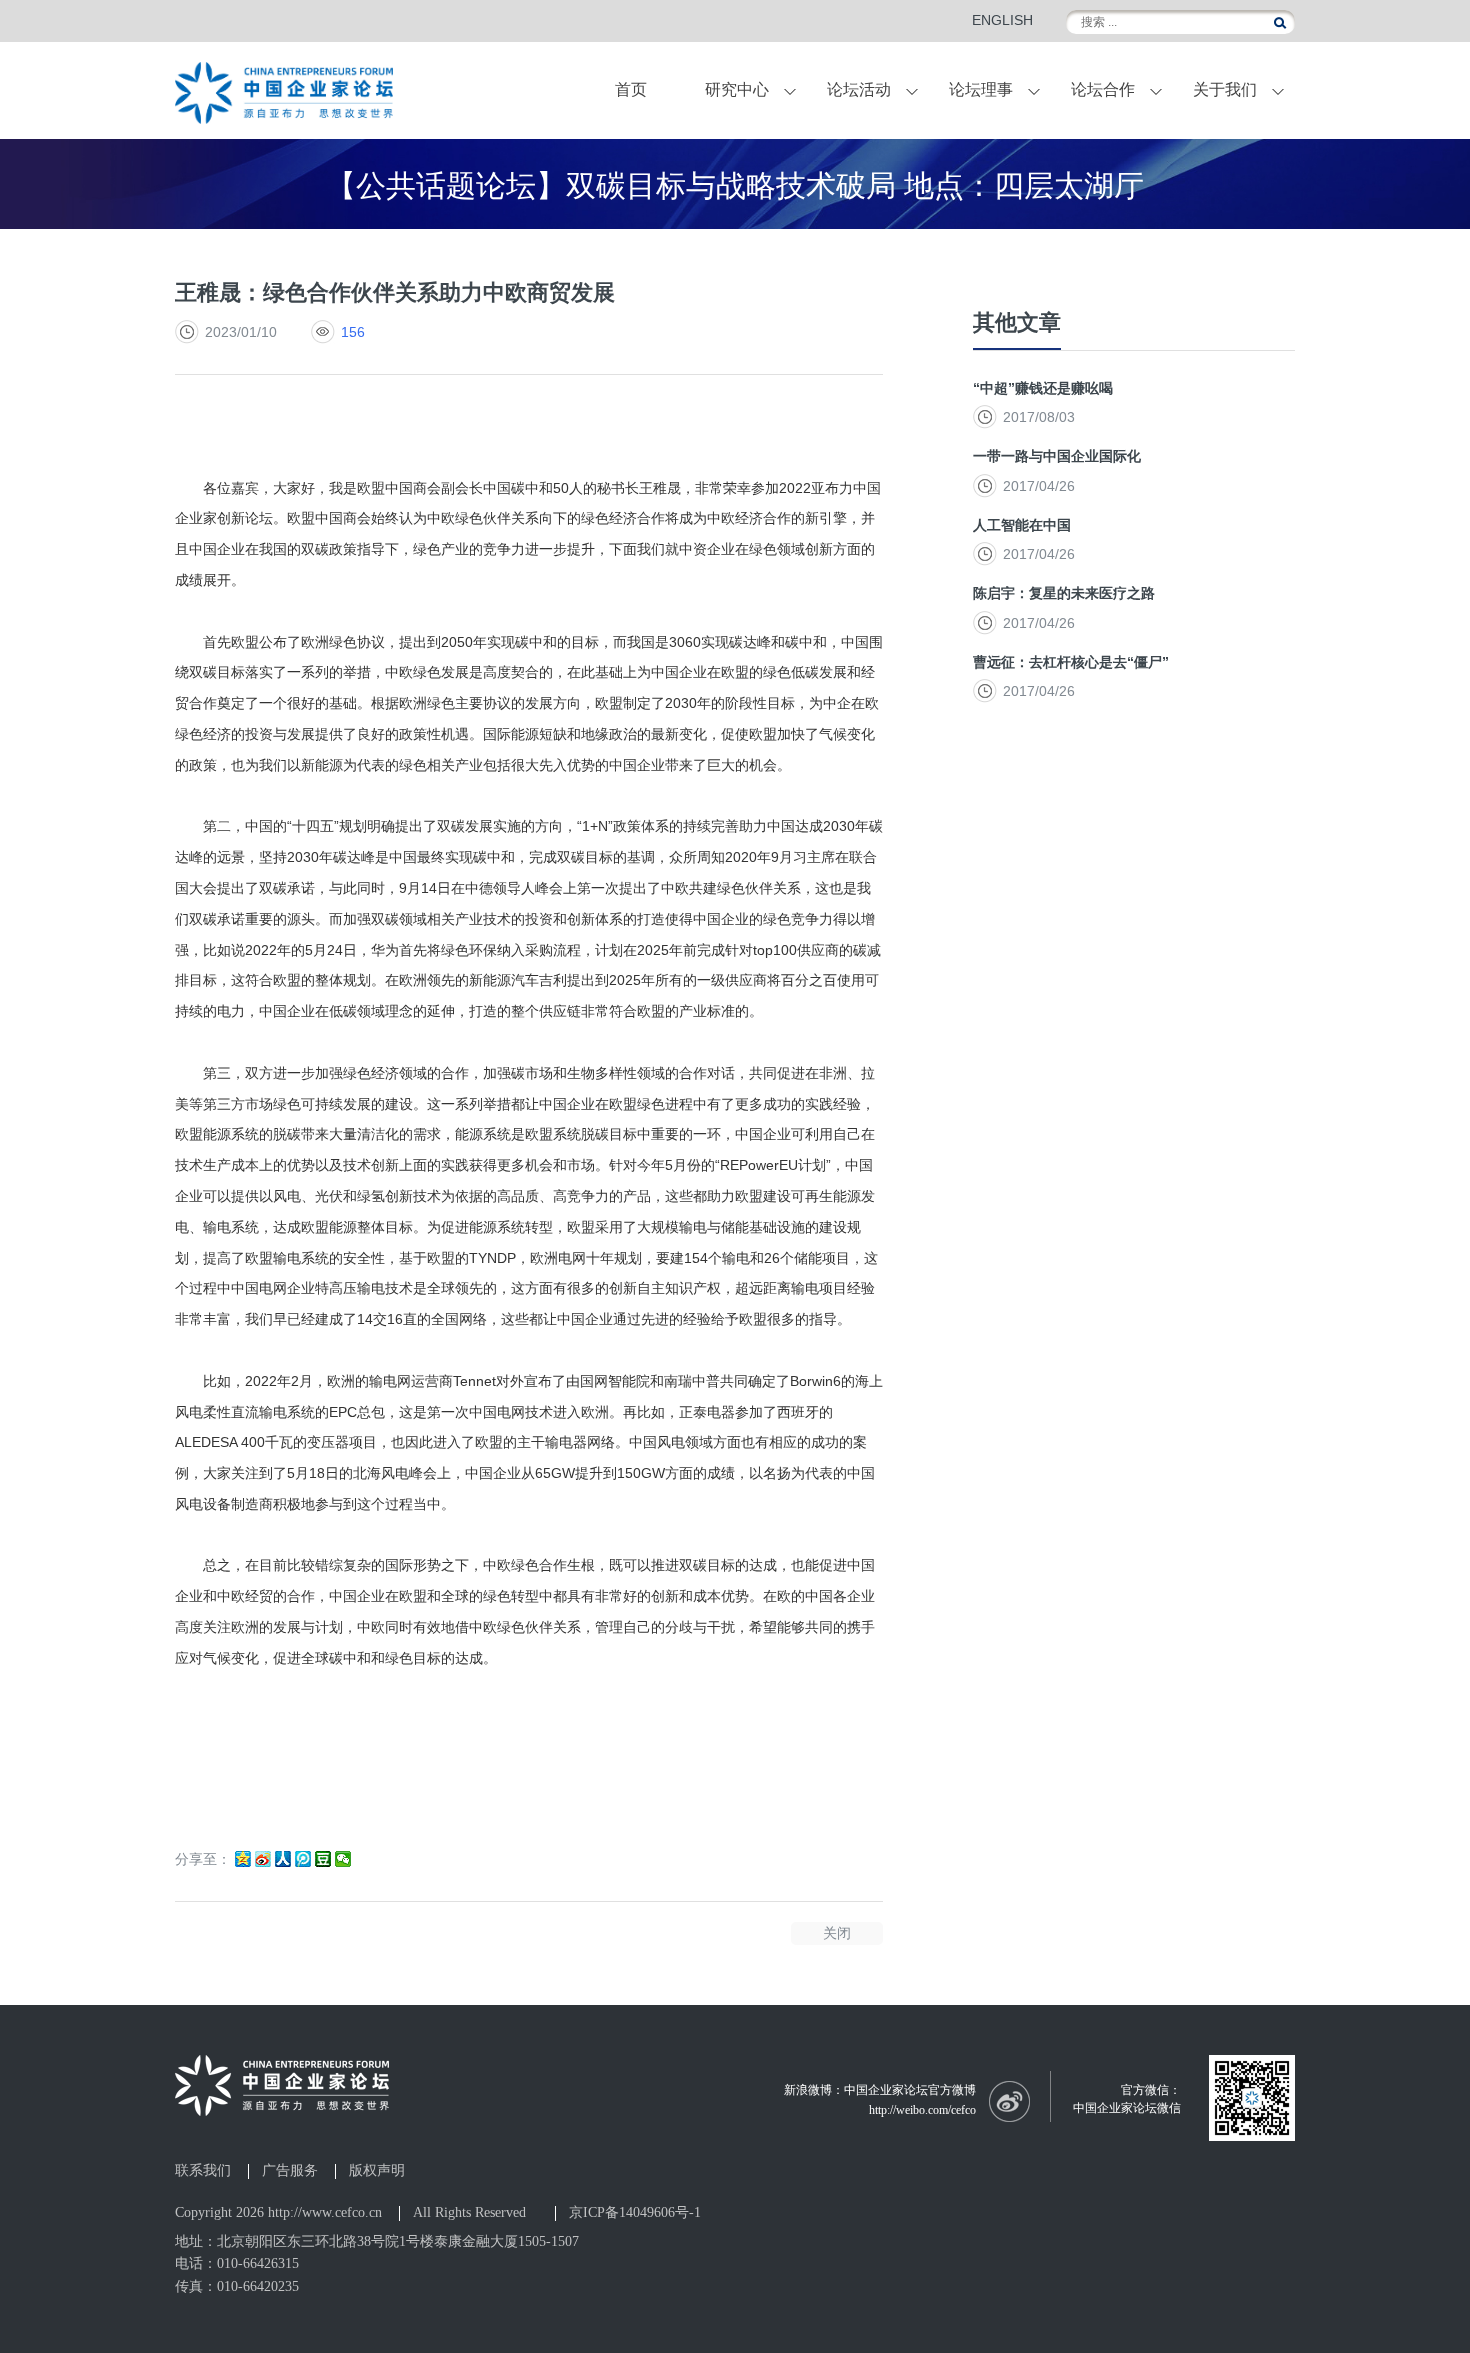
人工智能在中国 (1022, 525)
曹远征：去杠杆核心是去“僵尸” (1071, 662)
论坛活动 (859, 89)
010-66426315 (258, 2263)
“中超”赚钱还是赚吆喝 (1043, 388)
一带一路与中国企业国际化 (1057, 456)
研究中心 (737, 89)
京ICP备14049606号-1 (635, 2212)
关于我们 (1225, 89)
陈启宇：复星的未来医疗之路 (1064, 593)
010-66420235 (258, 2286)
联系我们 (203, 2171)
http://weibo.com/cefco (922, 2110)
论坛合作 (1103, 89)
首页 (631, 89)
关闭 (837, 1933)
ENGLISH (1002, 20)
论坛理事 (981, 89)
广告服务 (290, 2171)
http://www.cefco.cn (325, 2212)
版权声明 (377, 2171)
